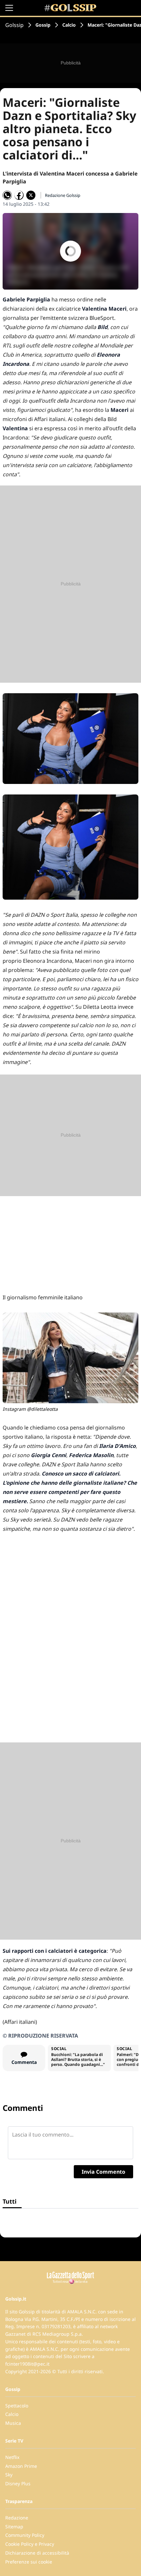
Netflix (12, 2457)
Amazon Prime (21, 2466)
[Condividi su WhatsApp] (7, 195)
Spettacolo (17, 2406)
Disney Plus (18, 2483)
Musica (13, 2423)
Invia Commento (103, 2172)
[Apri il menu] (9, 8)
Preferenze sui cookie (29, 2562)
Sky (9, 2475)
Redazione (17, 2518)
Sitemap (14, 2527)
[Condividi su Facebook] (19, 195)
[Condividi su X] (31, 195)
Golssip (14, 25)
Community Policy (25, 2535)
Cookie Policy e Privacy (30, 2544)
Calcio (69, 25)
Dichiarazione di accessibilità (37, 2553)
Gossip (43, 25)
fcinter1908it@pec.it (27, 2364)
